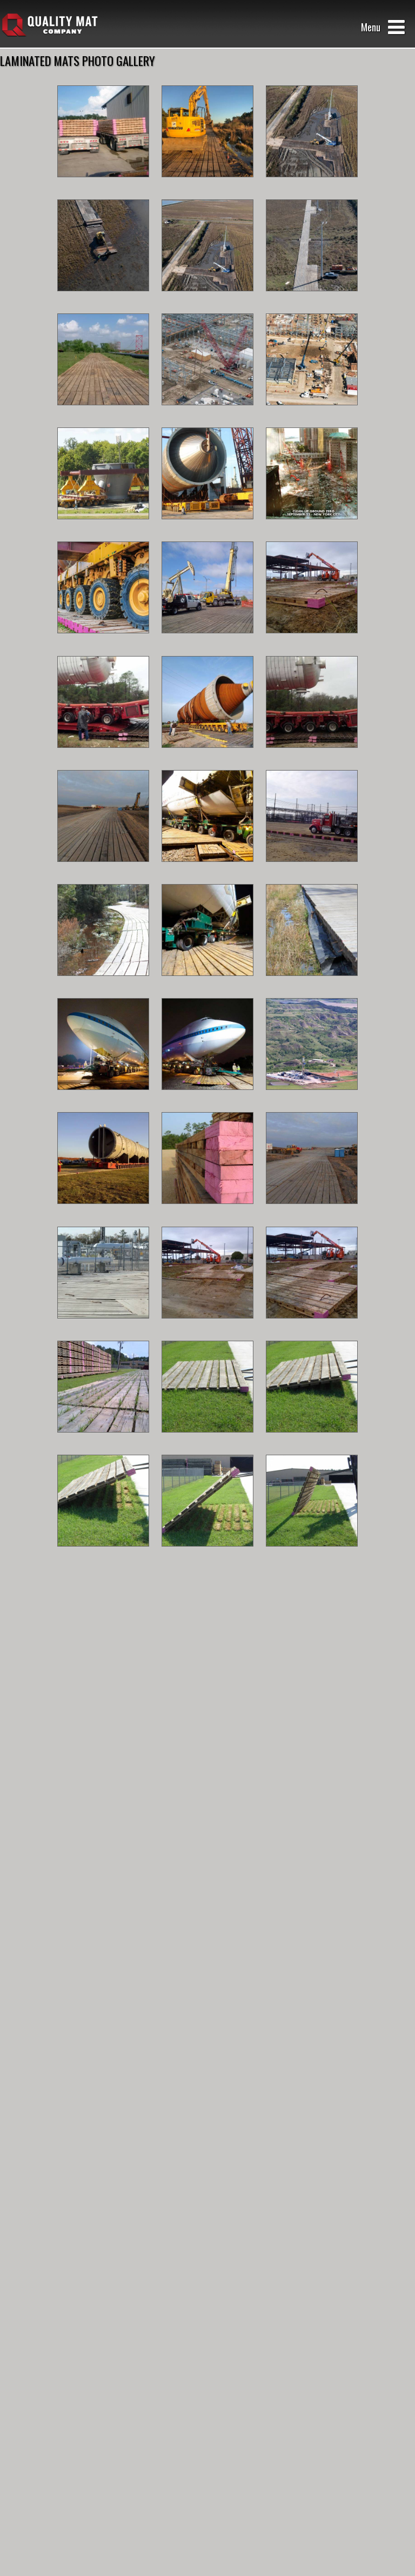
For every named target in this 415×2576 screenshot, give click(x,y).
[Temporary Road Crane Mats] (312, 870)
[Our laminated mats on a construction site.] (312, 642)
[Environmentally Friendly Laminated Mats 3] (312, 1441)
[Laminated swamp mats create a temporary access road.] (103, 984)
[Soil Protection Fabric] (312, 984)
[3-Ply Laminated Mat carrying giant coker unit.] (207, 756)
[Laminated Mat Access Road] (103, 1327)
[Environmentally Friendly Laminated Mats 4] (103, 1555)
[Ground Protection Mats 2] (207, 1327)
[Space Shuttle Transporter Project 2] (207, 984)
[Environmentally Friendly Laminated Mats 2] (207, 1441)
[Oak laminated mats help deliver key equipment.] (103, 528)
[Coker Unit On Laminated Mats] (103, 756)
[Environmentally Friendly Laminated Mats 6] (312, 1555)
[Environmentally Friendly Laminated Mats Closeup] (103, 1441)
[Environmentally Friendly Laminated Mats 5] (207, 1555)
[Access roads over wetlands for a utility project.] (312, 186)
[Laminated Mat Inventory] (207, 1212)
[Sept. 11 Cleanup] (312, 528)
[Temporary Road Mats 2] (207, 870)
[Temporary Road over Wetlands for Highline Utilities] (207, 300)
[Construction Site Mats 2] (207, 642)
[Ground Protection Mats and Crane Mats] (207, 414)
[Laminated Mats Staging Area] (312, 1212)
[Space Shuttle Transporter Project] (207, 1098)
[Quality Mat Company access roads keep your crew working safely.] (207, 186)
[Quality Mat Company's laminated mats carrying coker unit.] (103, 642)
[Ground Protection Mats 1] (312, 1327)
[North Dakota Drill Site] (312, 1098)
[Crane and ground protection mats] (312, 414)
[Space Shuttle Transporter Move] (103, 1098)
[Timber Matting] (312, 756)
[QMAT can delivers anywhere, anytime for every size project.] (103, 186)
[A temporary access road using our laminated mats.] (103, 414)
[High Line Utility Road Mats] (312, 300)
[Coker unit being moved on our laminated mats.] (103, 1212)
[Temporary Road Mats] (103, 870)
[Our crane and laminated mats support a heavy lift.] (207, 528)
